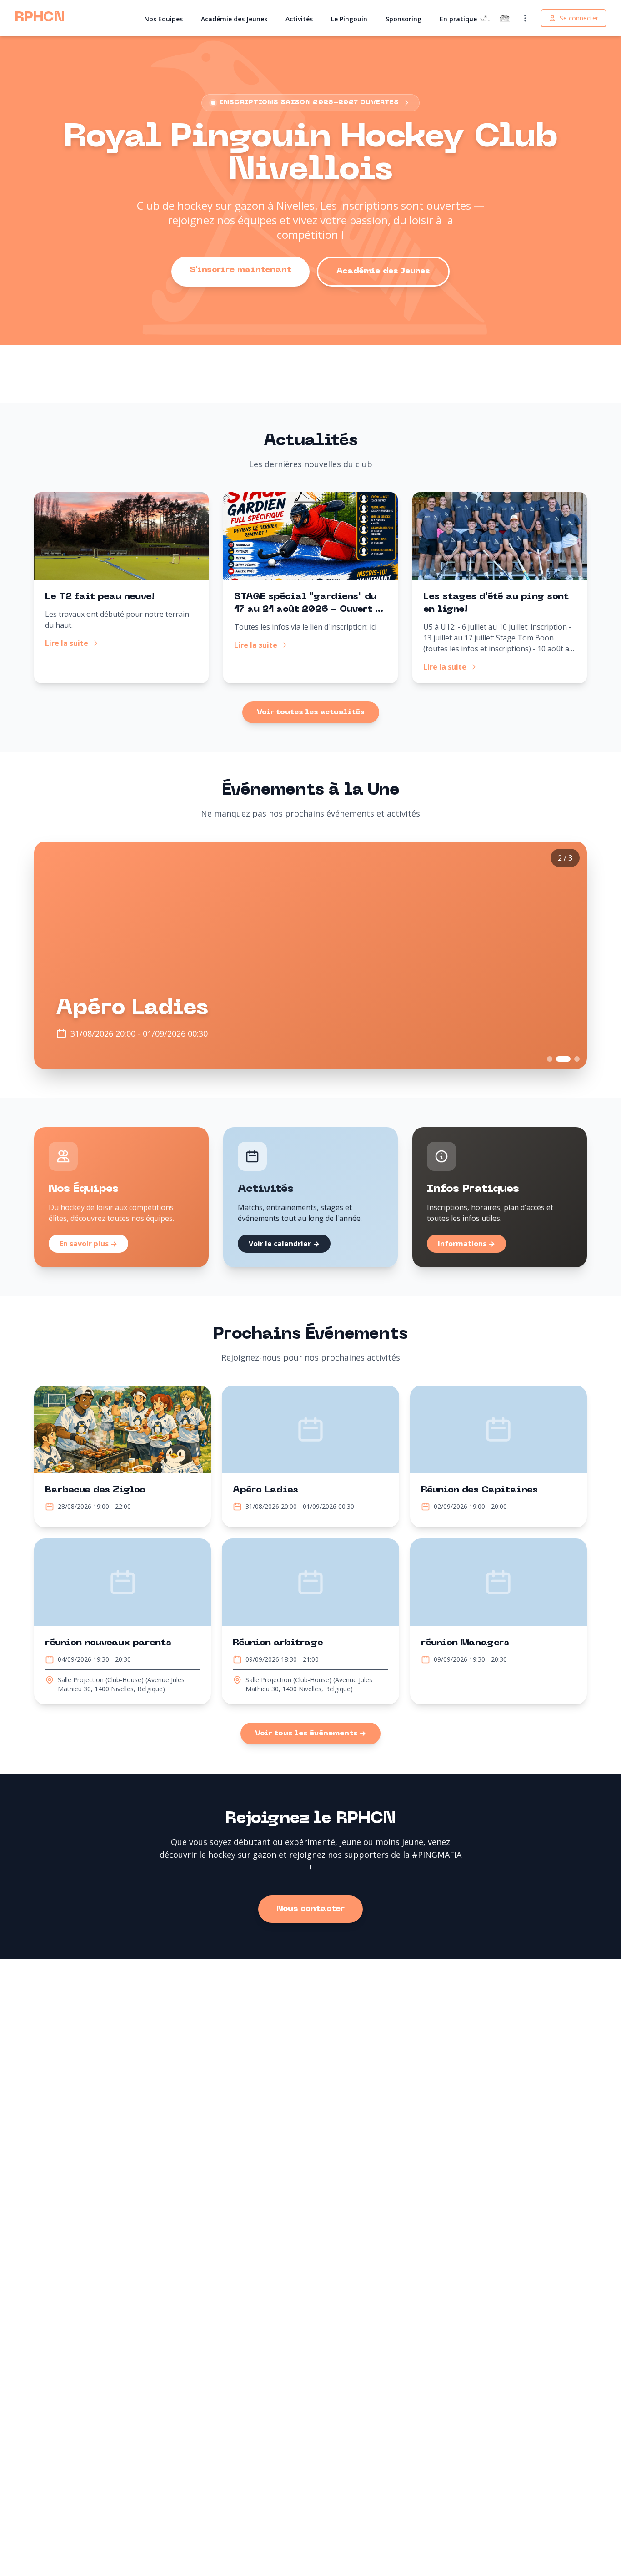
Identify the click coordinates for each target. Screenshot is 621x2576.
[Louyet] (486, 18)
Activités (299, 19)
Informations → (466, 1244)
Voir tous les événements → (310, 1734)
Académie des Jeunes (234, 19)
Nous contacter (310, 1909)
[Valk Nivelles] (505, 18)
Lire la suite (67, 643)
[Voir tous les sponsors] (525, 18)
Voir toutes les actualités (311, 712)
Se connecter (579, 18)
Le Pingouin (349, 19)
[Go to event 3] (577, 1059)
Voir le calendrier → (284, 1244)
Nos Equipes (163, 19)
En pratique (458, 19)
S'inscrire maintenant (240, 270)
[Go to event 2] (563, 1059)
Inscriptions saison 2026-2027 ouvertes (309, 103)
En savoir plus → (88, 1244)
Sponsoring (403, 19)
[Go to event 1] (550, 1059)
